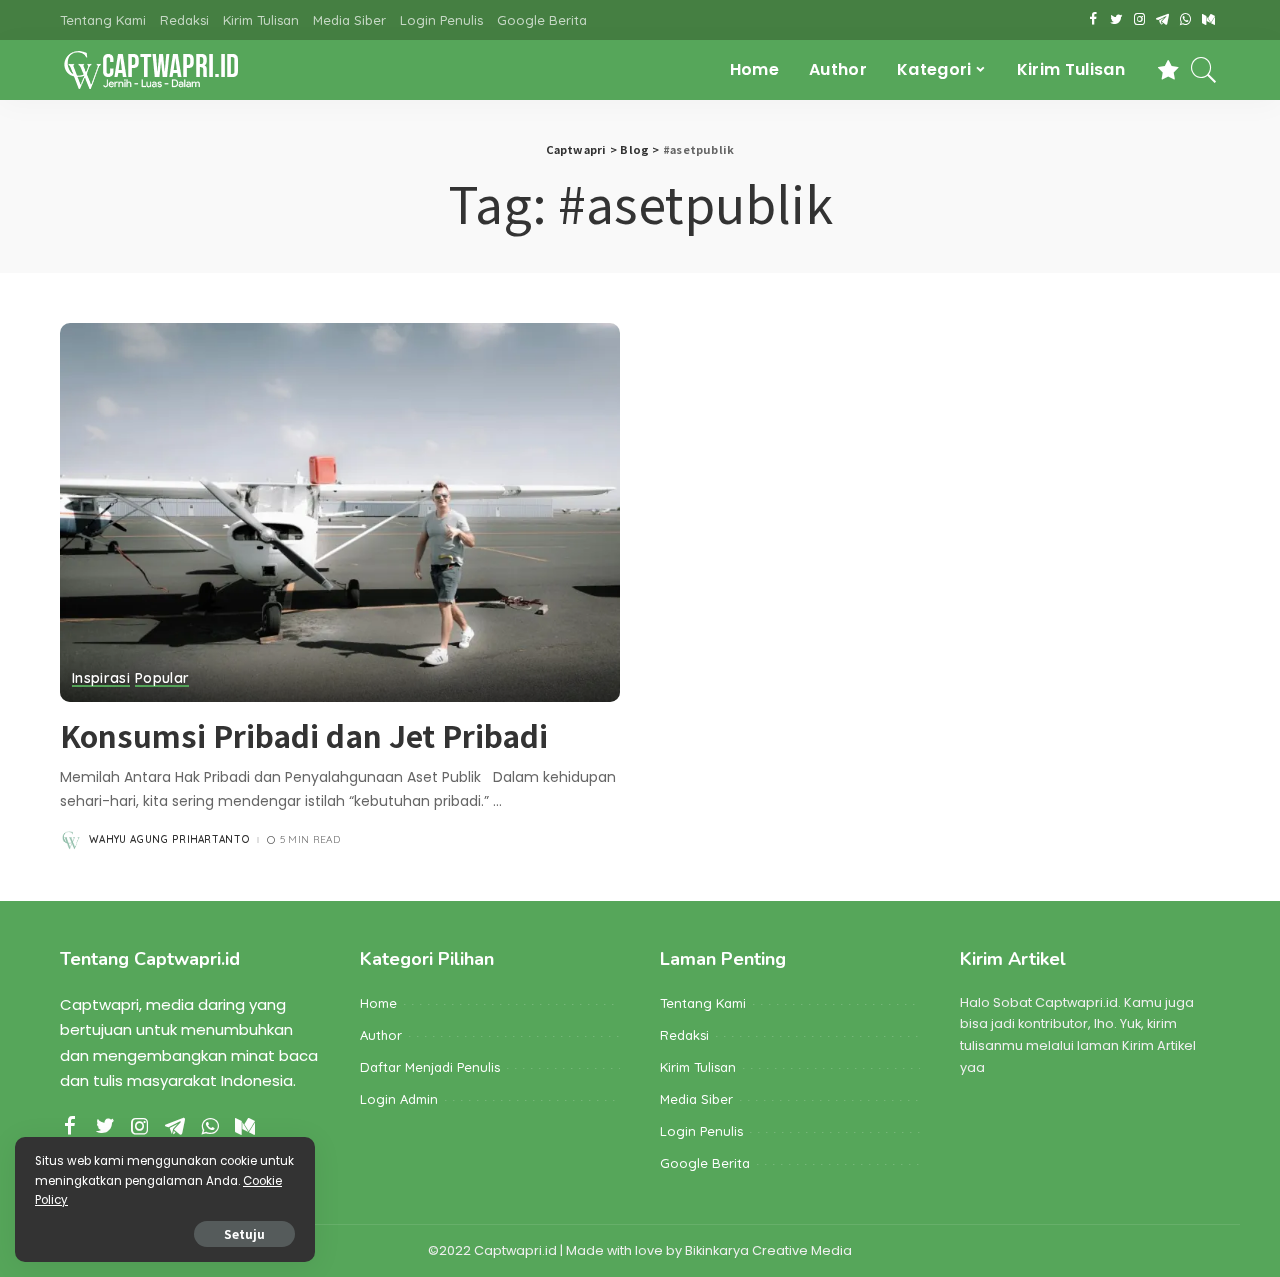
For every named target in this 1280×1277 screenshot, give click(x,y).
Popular (162, 679)
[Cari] (1204, 70)
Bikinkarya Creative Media (768, 1250)
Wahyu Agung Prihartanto (169, 840)
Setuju (244, 1233)
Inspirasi (101, 679)
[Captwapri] (150, 70)
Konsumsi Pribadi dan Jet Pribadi (304, 735)
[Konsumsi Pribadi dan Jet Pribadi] (340, 512)
